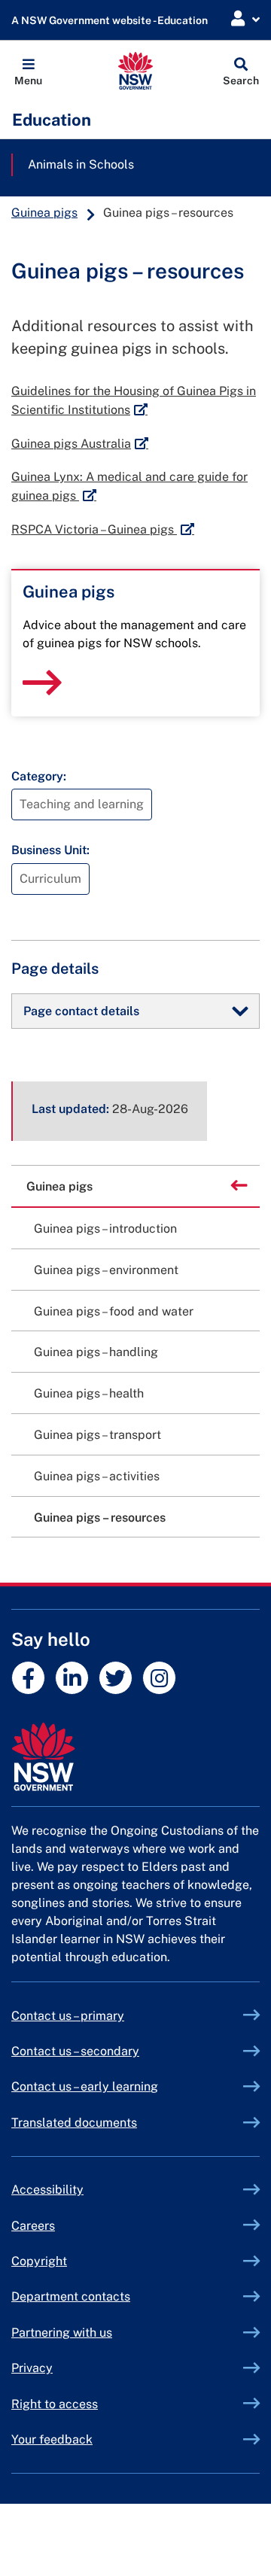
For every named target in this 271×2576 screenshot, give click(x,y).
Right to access (55, 2404)
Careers (33, 2226)
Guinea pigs (44, 213)
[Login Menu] (245, 19)
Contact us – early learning (85, 2086)
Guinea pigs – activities (97, 1476)
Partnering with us (62, 2333)
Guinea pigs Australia (80, 444)
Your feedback (52, 2439)
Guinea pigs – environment (106, 1270)
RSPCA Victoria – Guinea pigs (103, 529)
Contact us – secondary (75, 2051)
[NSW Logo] (136, 71)
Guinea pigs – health (89, 1393)
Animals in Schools (81, 164)
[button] (28, 71)
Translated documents (74, 2123)
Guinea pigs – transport (97, 1435)
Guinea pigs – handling (96, 1352)
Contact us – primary (68, 2016)
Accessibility (47, 2190)
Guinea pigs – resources (100, 1518)
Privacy (32, 2368)
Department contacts (71, 2296)
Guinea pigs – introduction (105, 1229)
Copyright (39, 2261)
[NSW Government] (135, 1757)
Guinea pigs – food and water (114, 1311)
